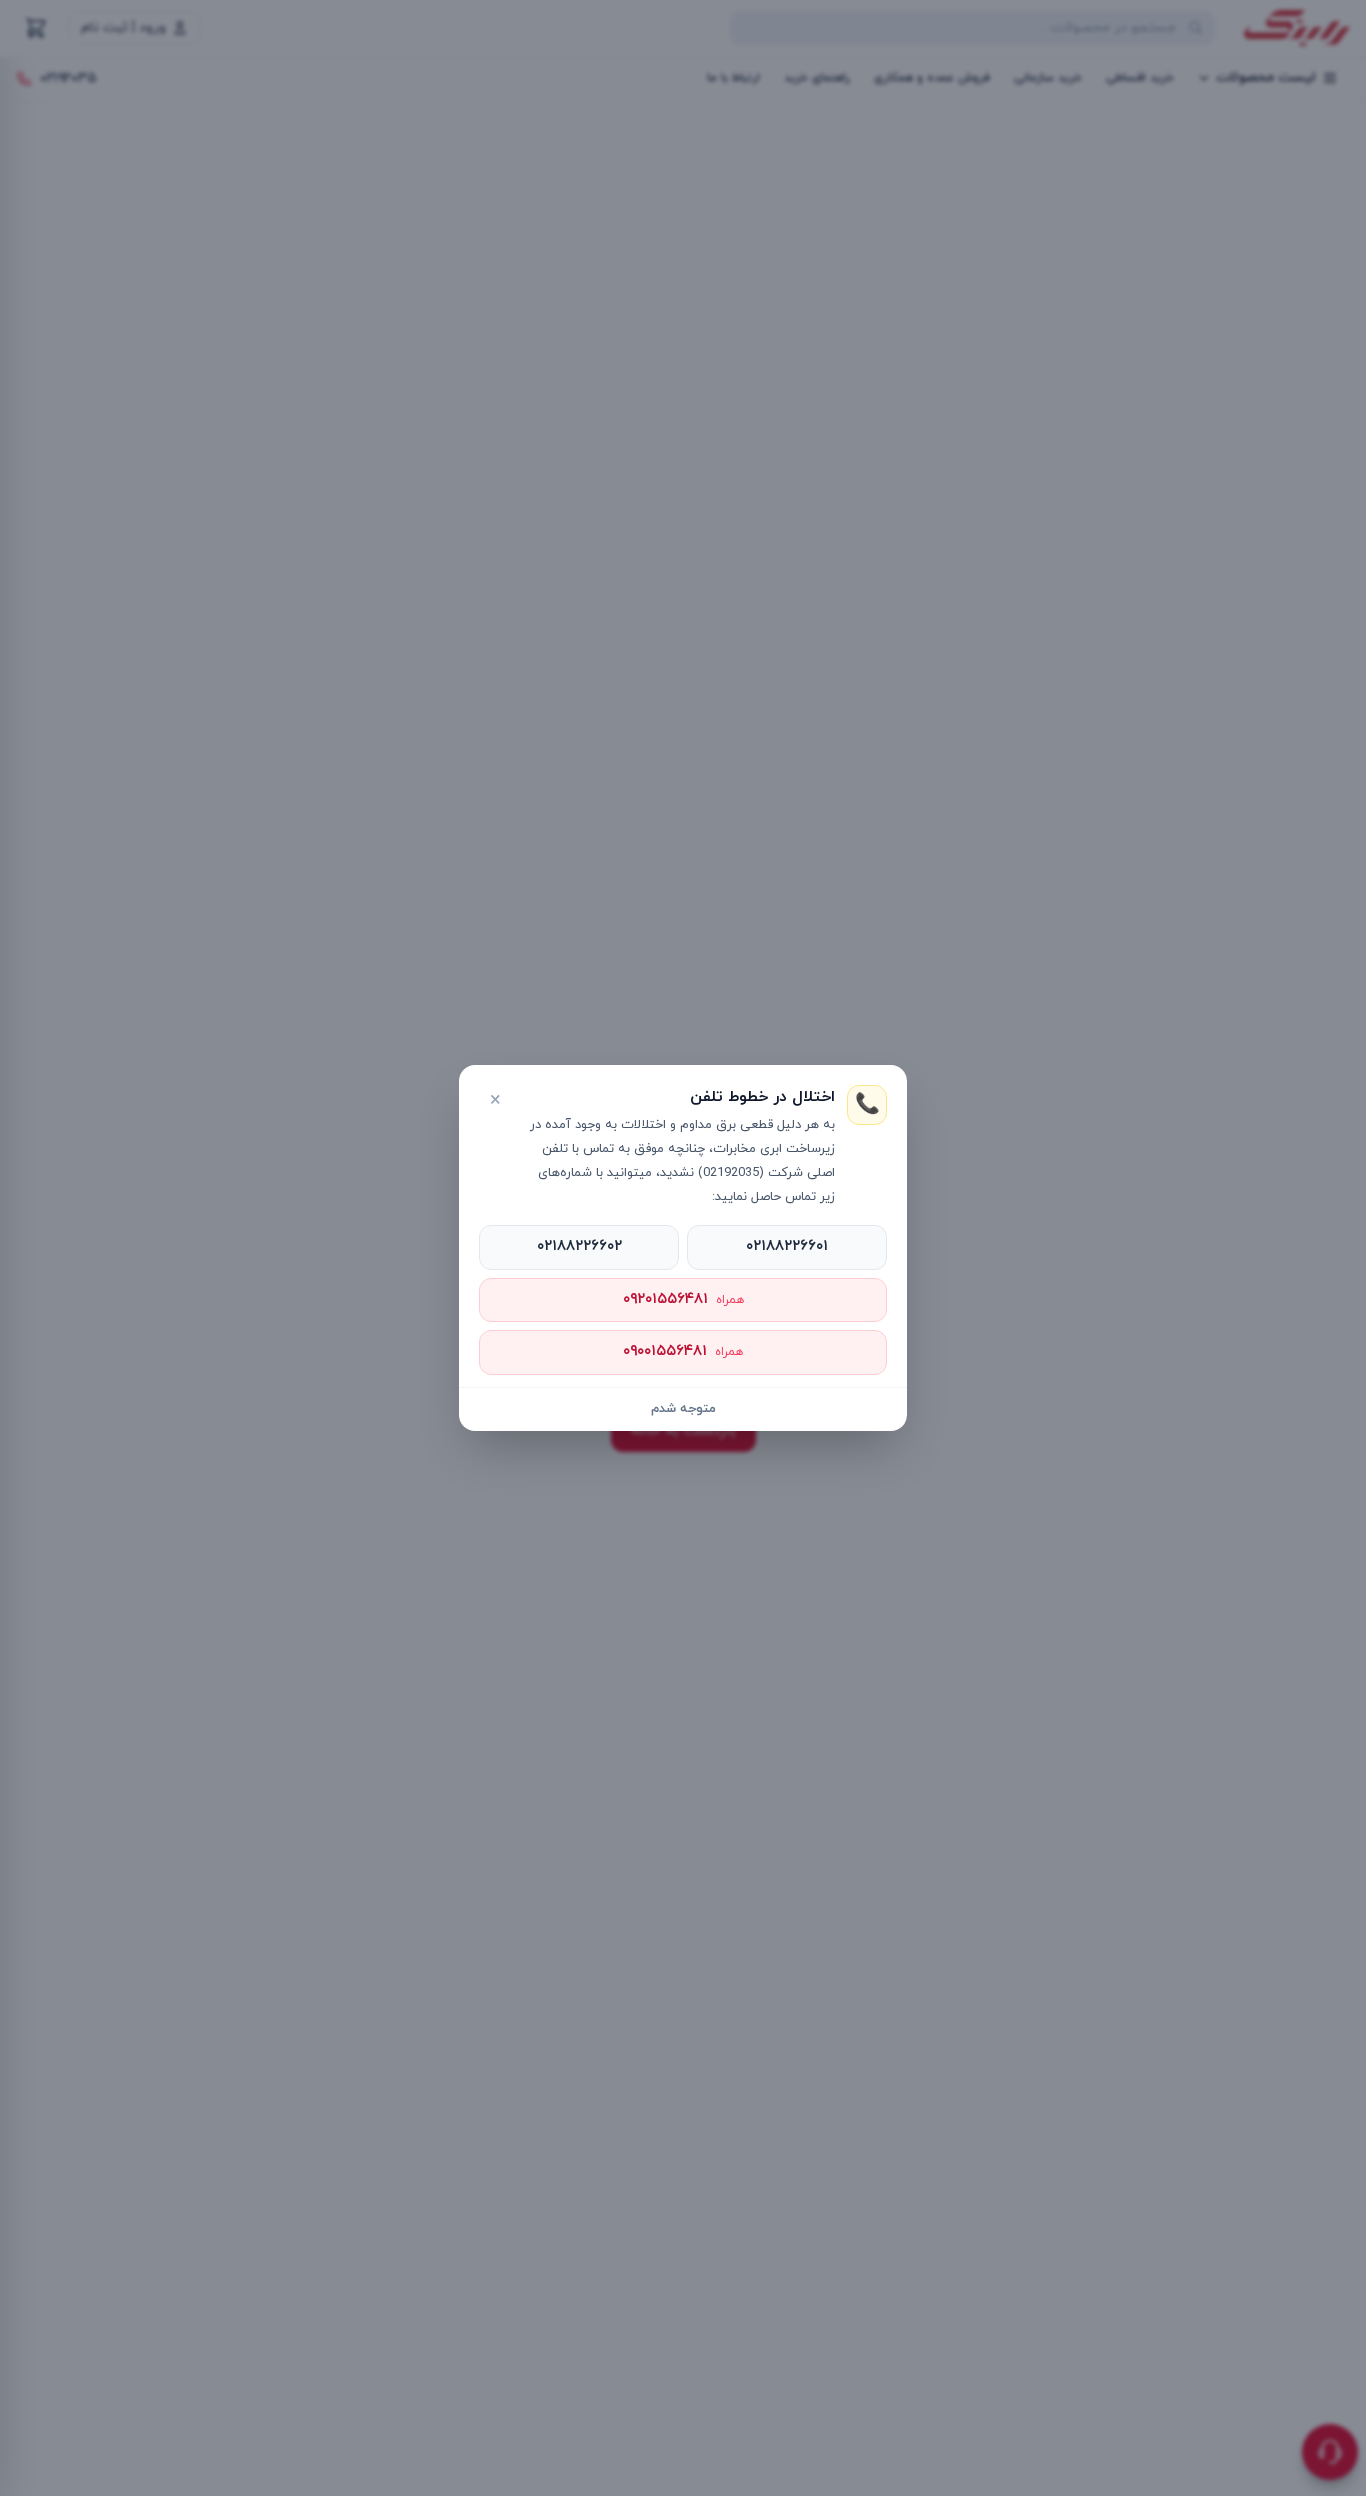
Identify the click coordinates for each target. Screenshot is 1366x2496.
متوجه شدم (683, 1409)
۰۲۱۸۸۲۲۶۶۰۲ (579, 1246)
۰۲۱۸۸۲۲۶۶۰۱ (787, 1246)
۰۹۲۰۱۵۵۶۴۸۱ (683, 1299)
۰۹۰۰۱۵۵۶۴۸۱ (683, 1351)
